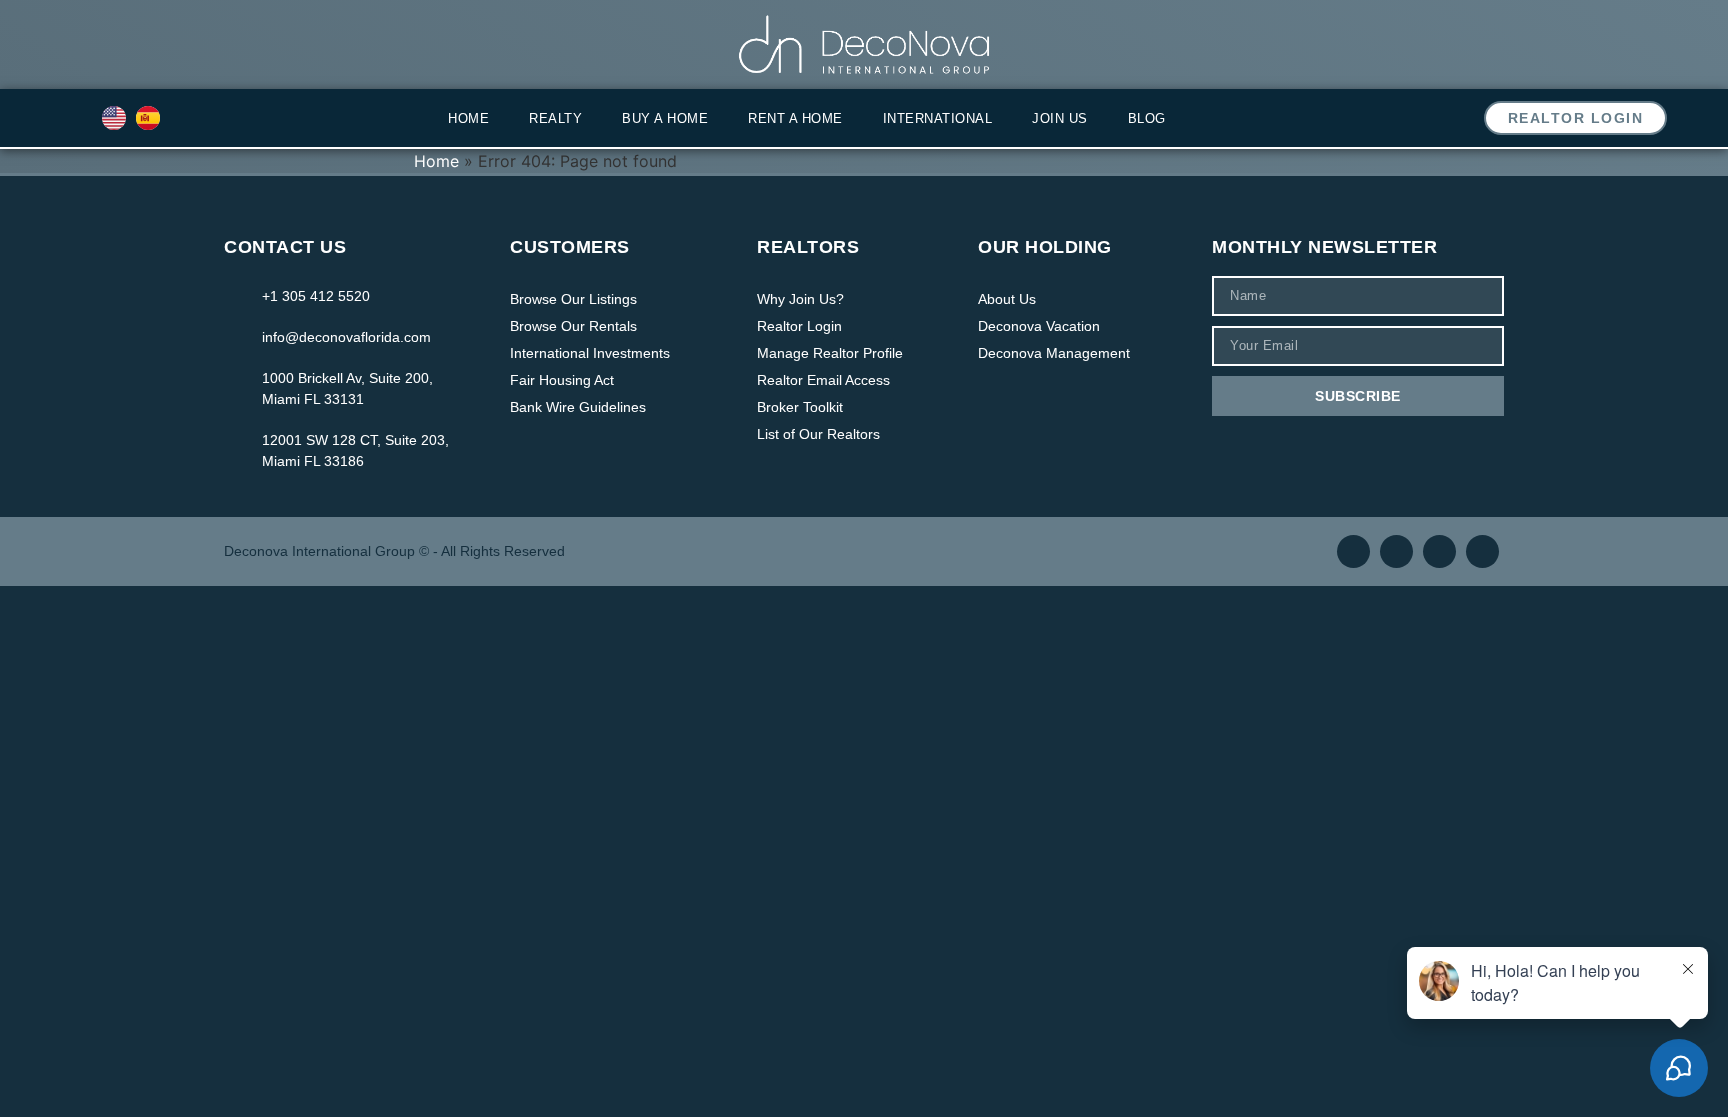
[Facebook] (1353, 551)
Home (468, 118)
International (938, 118)
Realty (555, 118)
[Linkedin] (1482, 551)
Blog (1147, 118)
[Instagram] (1396, 551)
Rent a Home (795, 118)
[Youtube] (1439, 551)
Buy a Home (665, 118)
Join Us (1060, 118)
